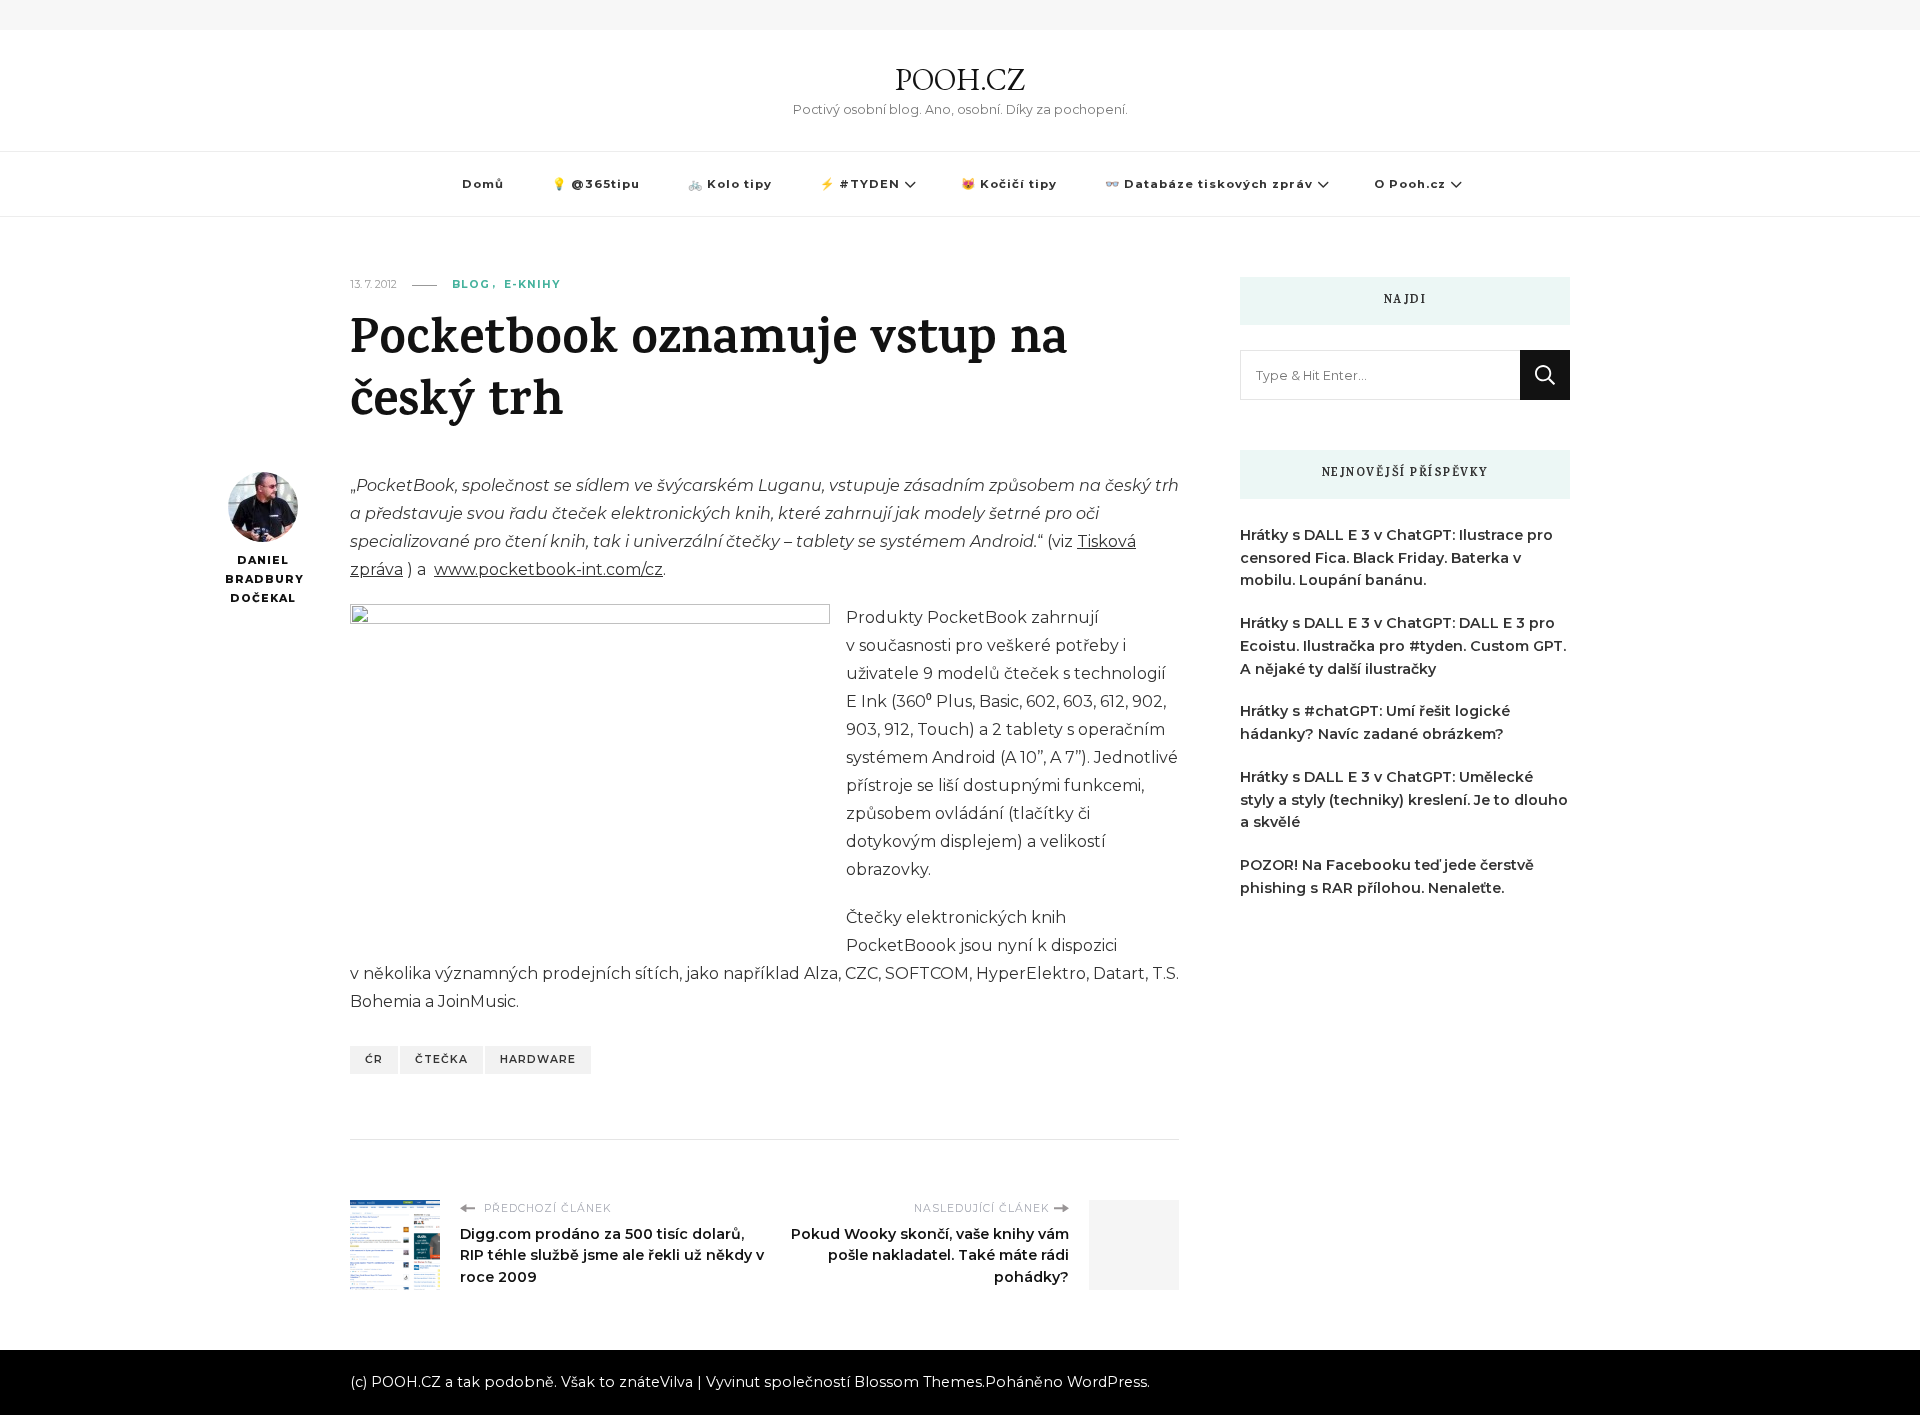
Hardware (538, 1059)
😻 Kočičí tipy (1009, 184)
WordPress (1107, 1382)
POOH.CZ (960, 79)
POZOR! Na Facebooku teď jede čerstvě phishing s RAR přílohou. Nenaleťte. (1387, 876)
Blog (471, 284)
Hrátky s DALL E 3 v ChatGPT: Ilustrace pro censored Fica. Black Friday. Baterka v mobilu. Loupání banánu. (1396, 558)
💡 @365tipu (596, 184)
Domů (483, 184)
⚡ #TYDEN (860, 184)
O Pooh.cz (1410, 184)
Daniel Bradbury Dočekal (262, 579)
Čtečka (441, 1059)
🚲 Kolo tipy (730, 184)
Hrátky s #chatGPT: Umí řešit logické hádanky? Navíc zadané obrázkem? (1375, 722)
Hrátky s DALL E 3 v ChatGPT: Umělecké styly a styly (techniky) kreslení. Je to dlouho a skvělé (1404, 800)
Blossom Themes (918, 1382)
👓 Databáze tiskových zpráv (1209, 184)
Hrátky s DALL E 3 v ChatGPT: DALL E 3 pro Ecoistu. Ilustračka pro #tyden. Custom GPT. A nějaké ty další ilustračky (1403, 646)
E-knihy (532, 284)
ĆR (374, 1059)
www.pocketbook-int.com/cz (548, 569)
